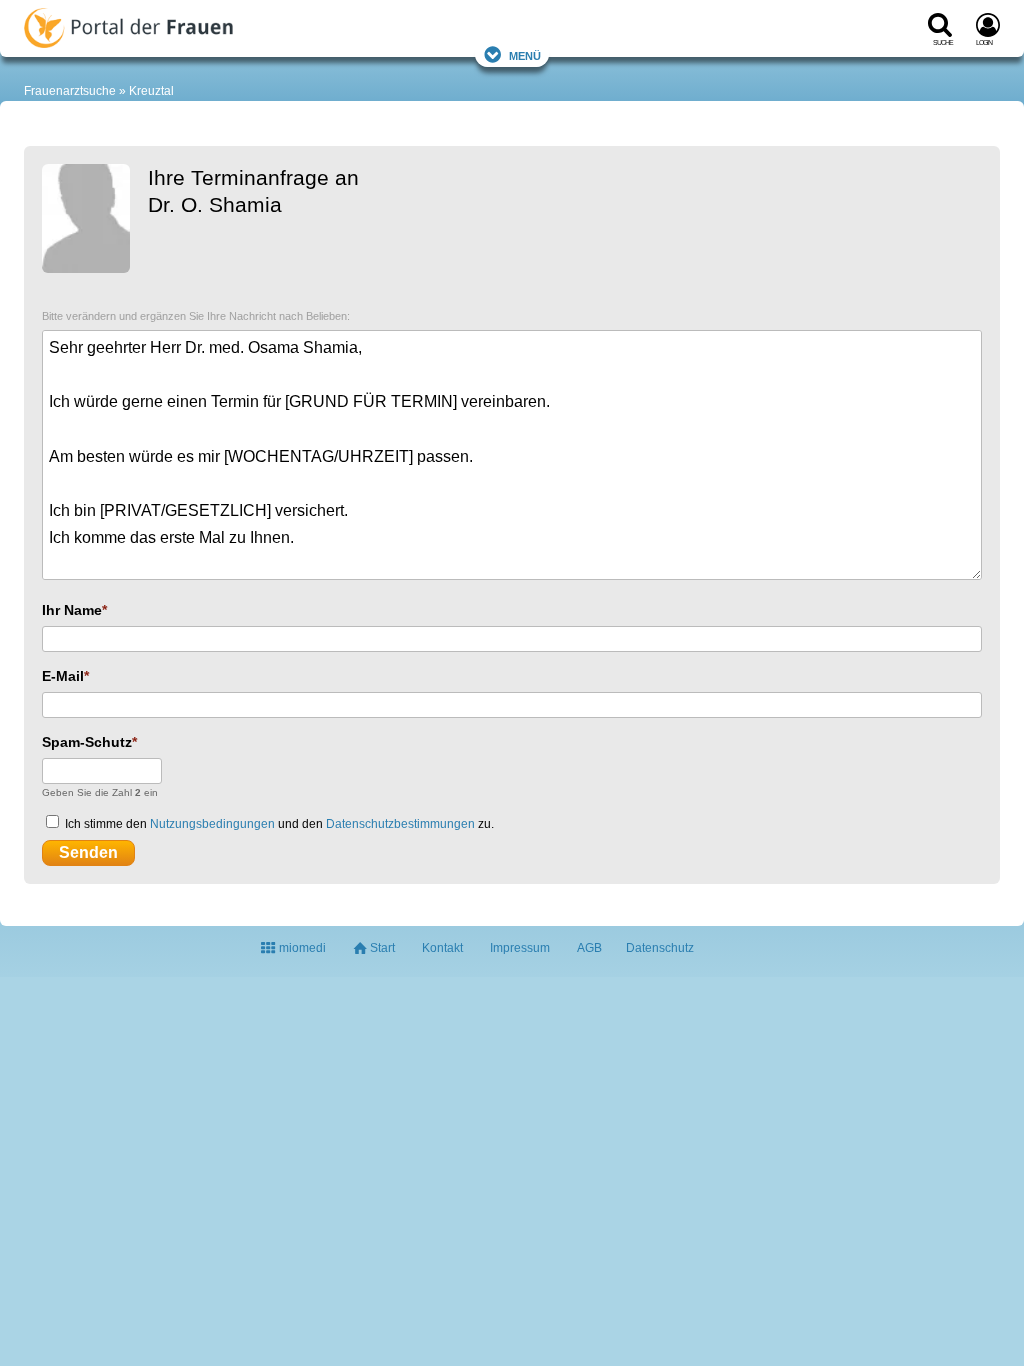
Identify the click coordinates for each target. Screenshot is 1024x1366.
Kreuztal (151, 91)
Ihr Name (72, 610)
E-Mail (63, 676)
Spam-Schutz (87, 742)
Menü (525, 54)
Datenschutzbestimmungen (400, 824)
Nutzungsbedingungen (212, 824)
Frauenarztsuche (70, 91)
